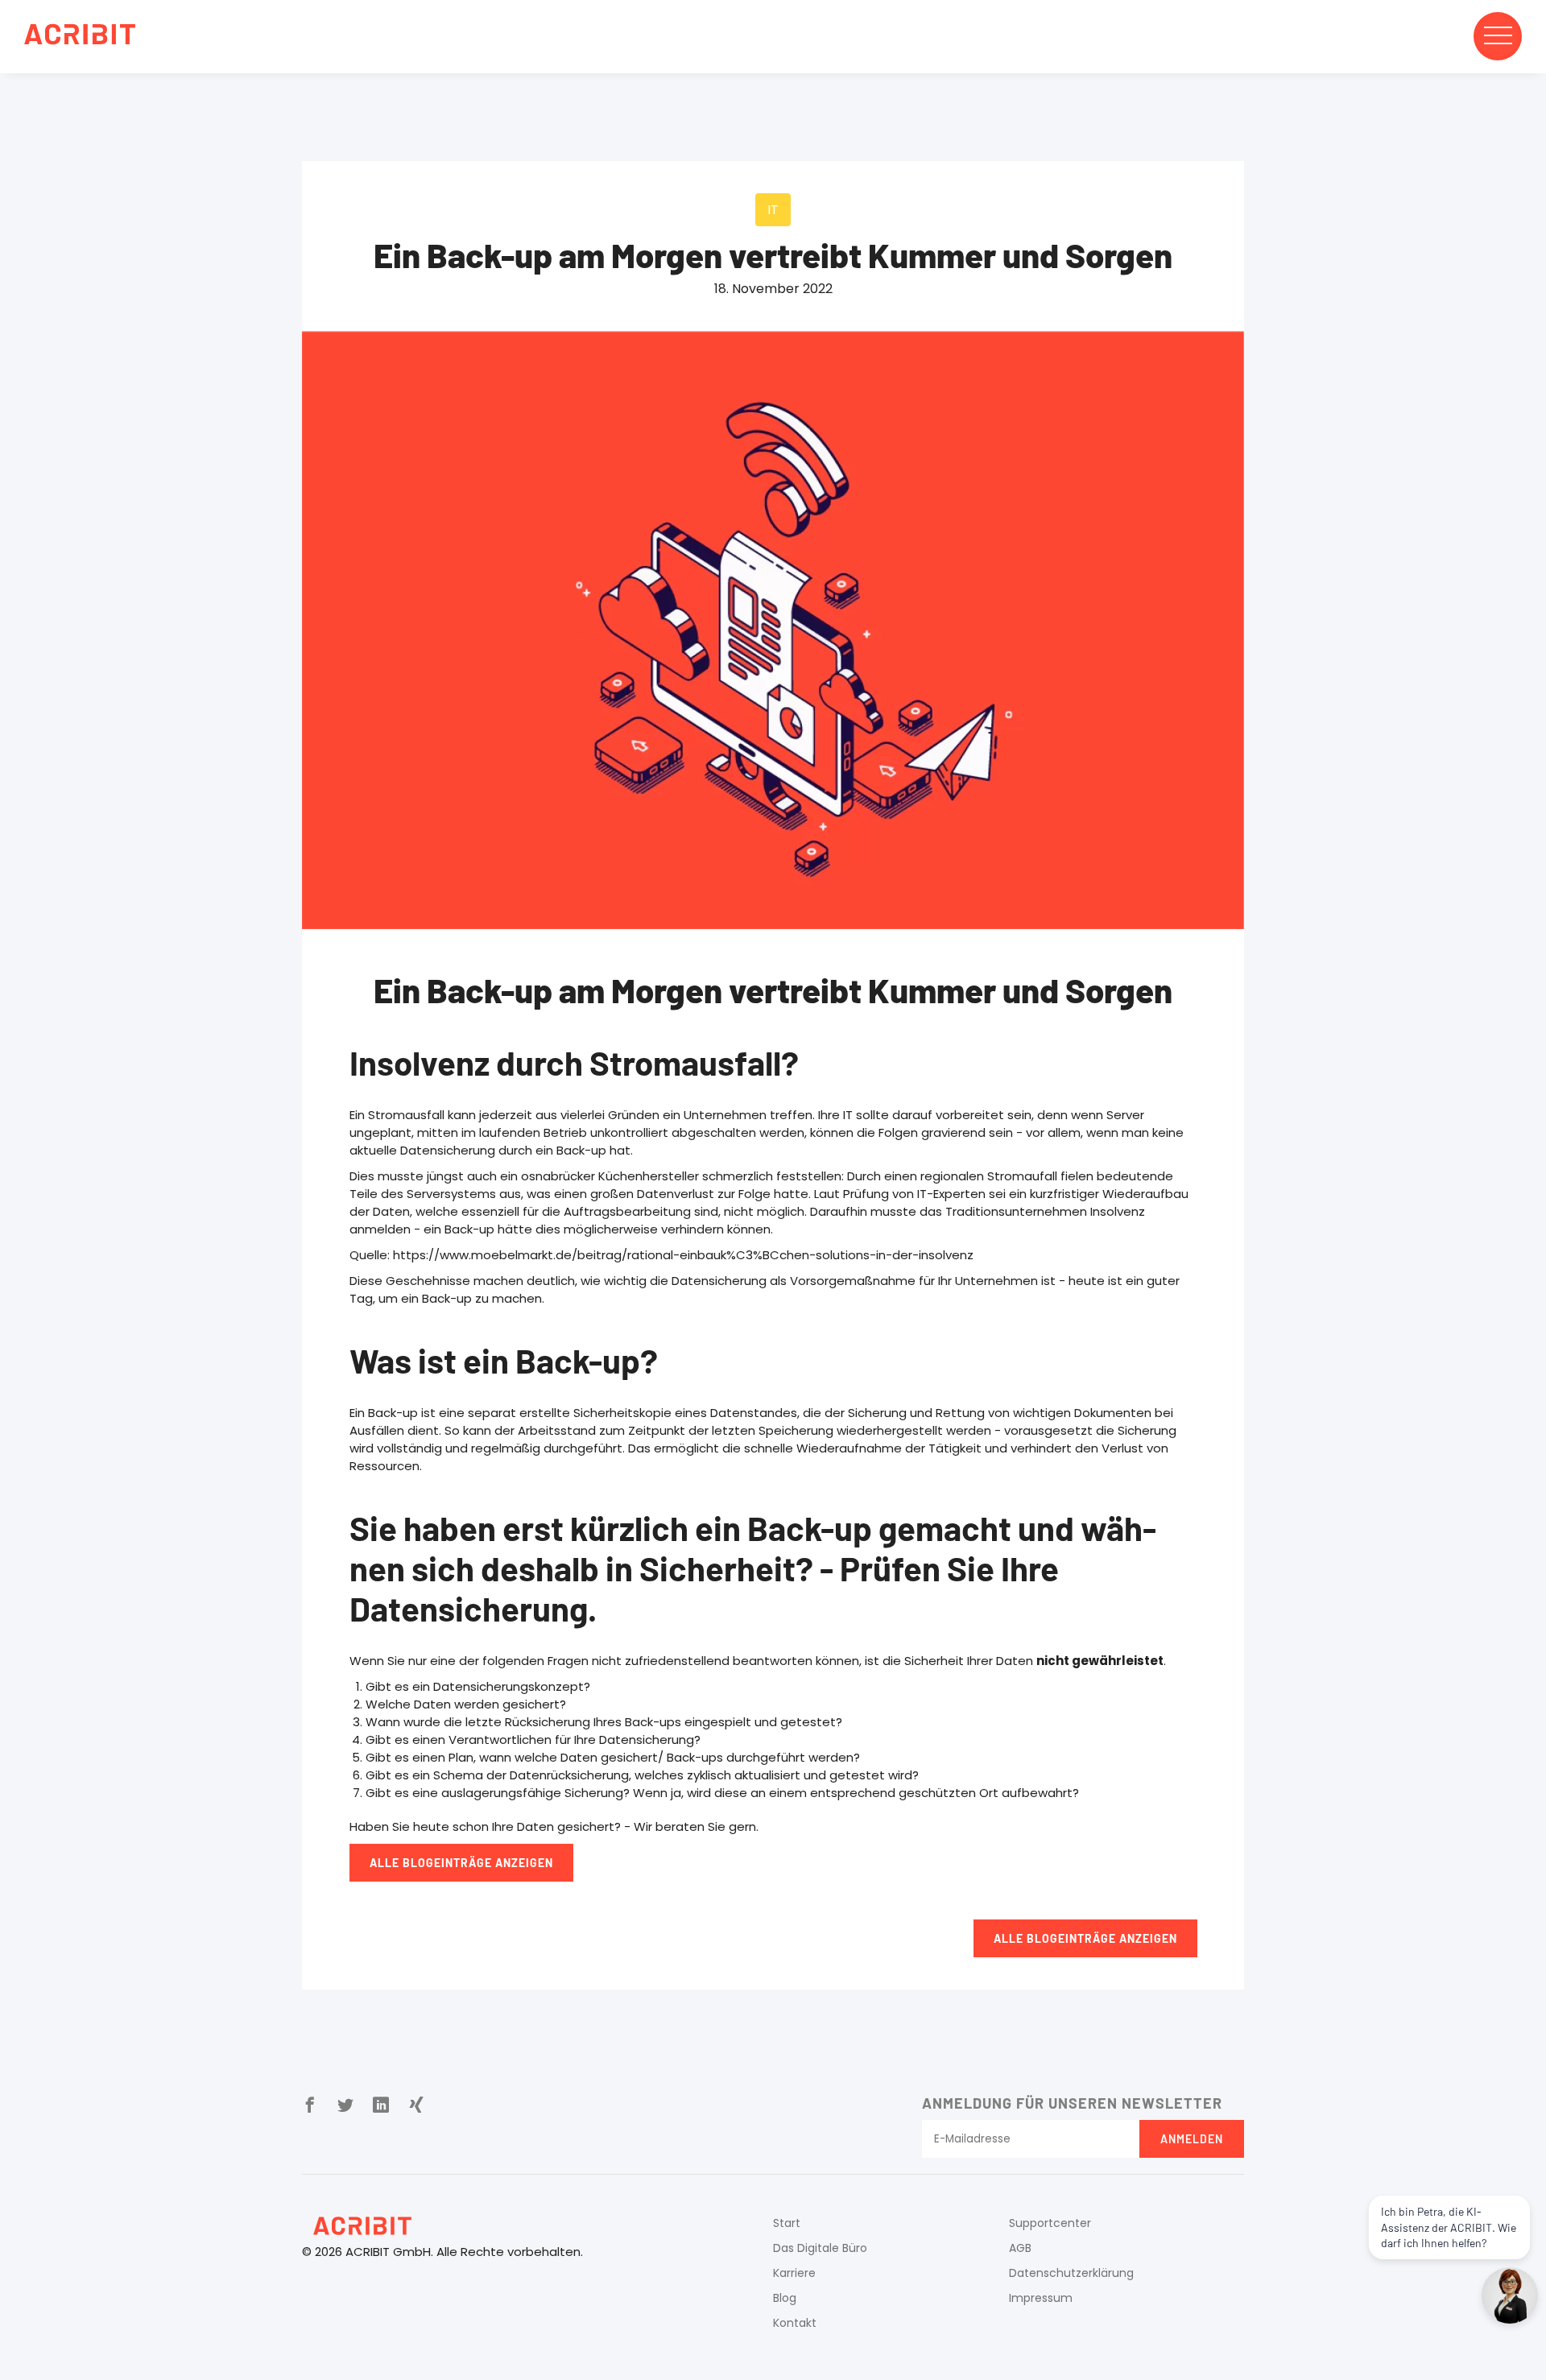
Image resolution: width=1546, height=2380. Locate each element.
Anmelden (1192, 2139)
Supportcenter (1050, 2223)
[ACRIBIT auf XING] (416, 2106)
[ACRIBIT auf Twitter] (345, 2106)
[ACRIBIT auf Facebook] (310, 2106)
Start (787, 2223)
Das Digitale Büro (820, 2248)
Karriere (794, 2273)
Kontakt (795, 2323)
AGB (1020, 2248)
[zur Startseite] (80, 37)
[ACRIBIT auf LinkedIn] (381, 2106)
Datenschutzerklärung (1071, 2273)
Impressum (1041, 2298)
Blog (785, 2298)
